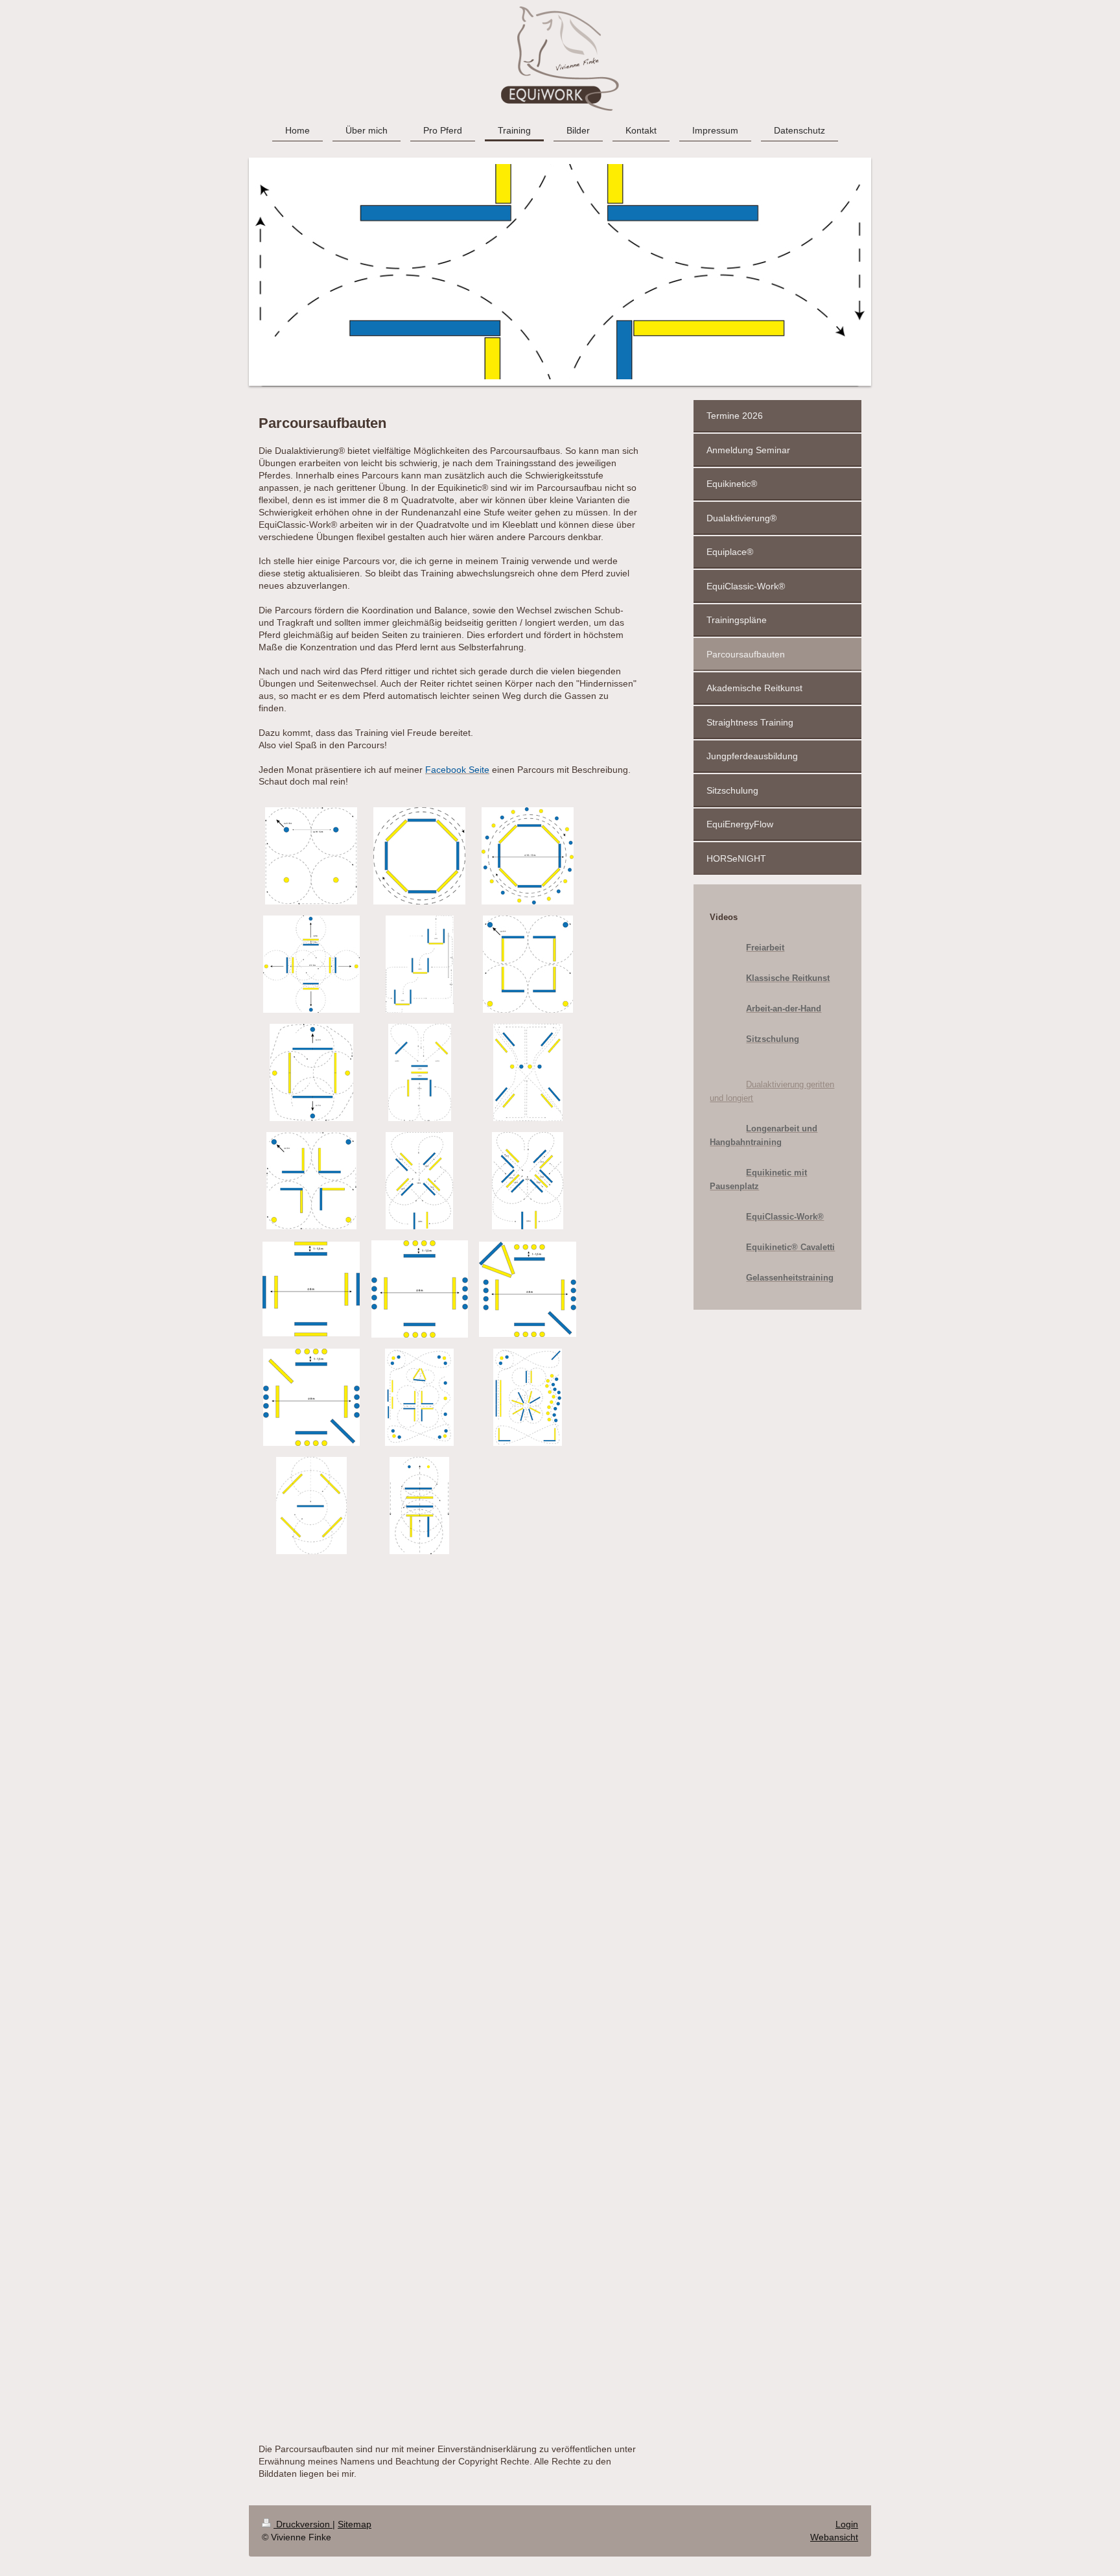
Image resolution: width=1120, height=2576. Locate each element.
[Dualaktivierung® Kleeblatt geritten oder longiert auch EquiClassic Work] (311, 1181)
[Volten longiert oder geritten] (311, 856)
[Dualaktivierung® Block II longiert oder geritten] (311, 1072)
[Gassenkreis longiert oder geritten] (419, 856)
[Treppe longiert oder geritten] (420, 964)
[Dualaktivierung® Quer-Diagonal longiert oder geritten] (420, 1072)
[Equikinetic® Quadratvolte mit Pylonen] (420, 1289)
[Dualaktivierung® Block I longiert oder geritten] (528, 964)
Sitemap (355, 2524)
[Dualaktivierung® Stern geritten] (528, 1072)
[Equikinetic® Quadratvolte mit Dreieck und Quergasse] (528, 1289)
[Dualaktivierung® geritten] (419, 1397)
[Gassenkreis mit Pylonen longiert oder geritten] (528, 856)
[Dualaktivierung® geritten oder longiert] (311, 1506)
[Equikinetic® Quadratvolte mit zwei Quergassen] (311, 1397)
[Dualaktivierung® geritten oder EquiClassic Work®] (311, 964)
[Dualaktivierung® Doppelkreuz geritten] (528, 1181)
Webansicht (834, 2537)
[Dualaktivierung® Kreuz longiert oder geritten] (419, 1181)
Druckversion (303, 2524)
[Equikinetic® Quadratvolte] (311, 1289)
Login (847, 2524)
